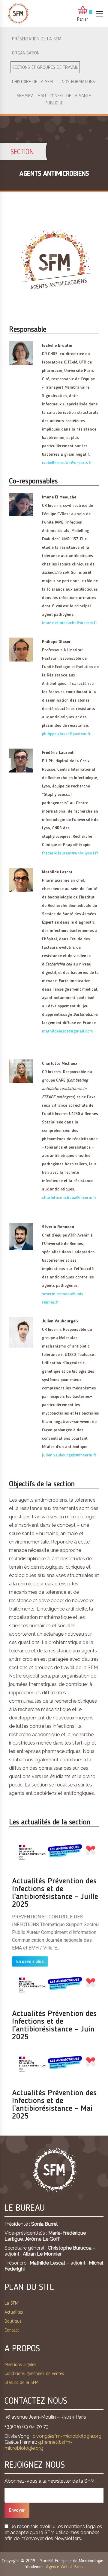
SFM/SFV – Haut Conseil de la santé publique (54, 100)
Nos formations (78, 82)
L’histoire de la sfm (32, 82)
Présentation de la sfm (37, 39)
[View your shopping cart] (83, 11)
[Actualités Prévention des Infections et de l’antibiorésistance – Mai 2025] (57, 2064)
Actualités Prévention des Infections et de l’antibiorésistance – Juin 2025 (54, 2025)
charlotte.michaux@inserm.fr (69, 1198)
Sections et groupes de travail (45, 68)
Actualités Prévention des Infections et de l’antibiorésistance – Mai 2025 (54, 2105)
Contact (12, 2330)
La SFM (11, 2303)
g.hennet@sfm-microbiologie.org (38, 2445)
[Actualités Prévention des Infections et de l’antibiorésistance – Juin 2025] (57, 1985)
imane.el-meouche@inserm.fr (70, 623)
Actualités (14, 2312)
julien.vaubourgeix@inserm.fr (69, 1455)
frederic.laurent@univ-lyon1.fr (70, 853)
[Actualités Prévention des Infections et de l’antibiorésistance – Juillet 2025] (57, 1853)
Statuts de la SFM (21, 2383)
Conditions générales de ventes (34, 2374)
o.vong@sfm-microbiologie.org (67, 2436)
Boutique (13, 2321)
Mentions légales (20, 2365)
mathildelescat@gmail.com (67, 1031)
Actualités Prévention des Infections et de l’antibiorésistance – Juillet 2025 (57, 1893)
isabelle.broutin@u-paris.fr (67, 463)
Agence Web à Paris (64, 2567)
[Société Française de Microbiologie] (18, 14)
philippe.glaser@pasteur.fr (66, 734)
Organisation (26, 53)
